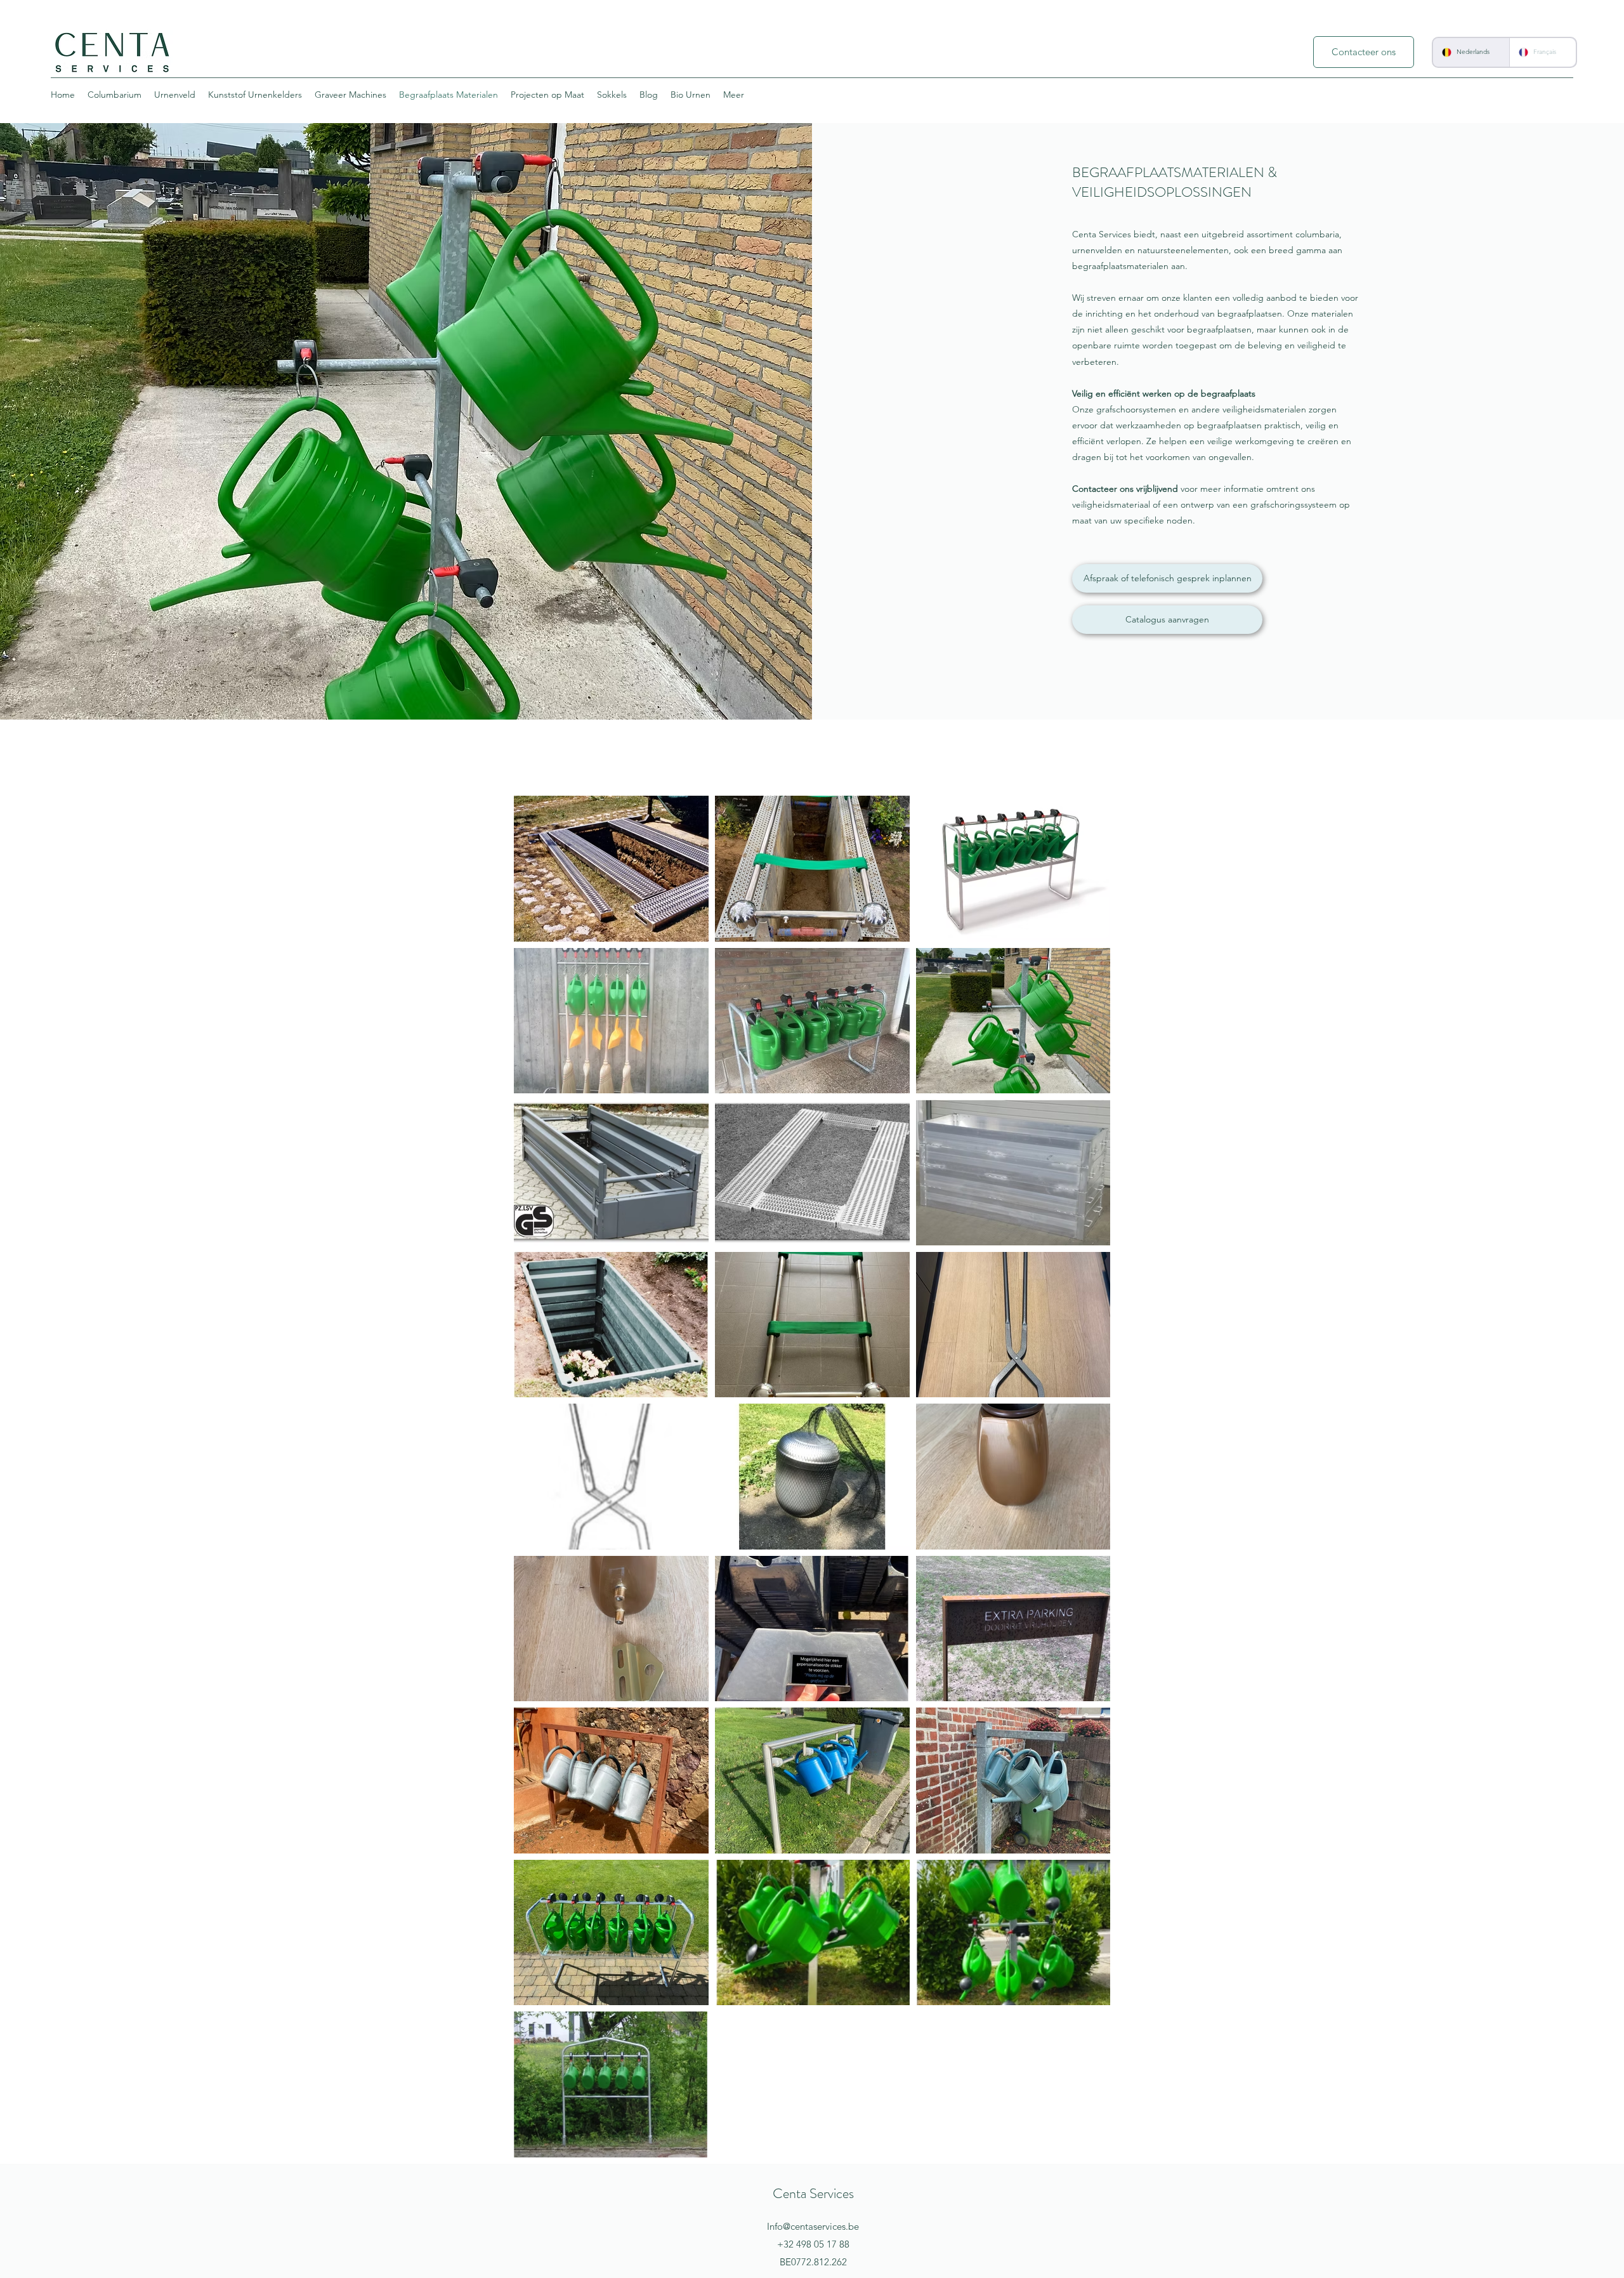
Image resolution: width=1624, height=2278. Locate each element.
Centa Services (813, 2193)
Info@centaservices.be (813, 2226)
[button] (1167, 620)
